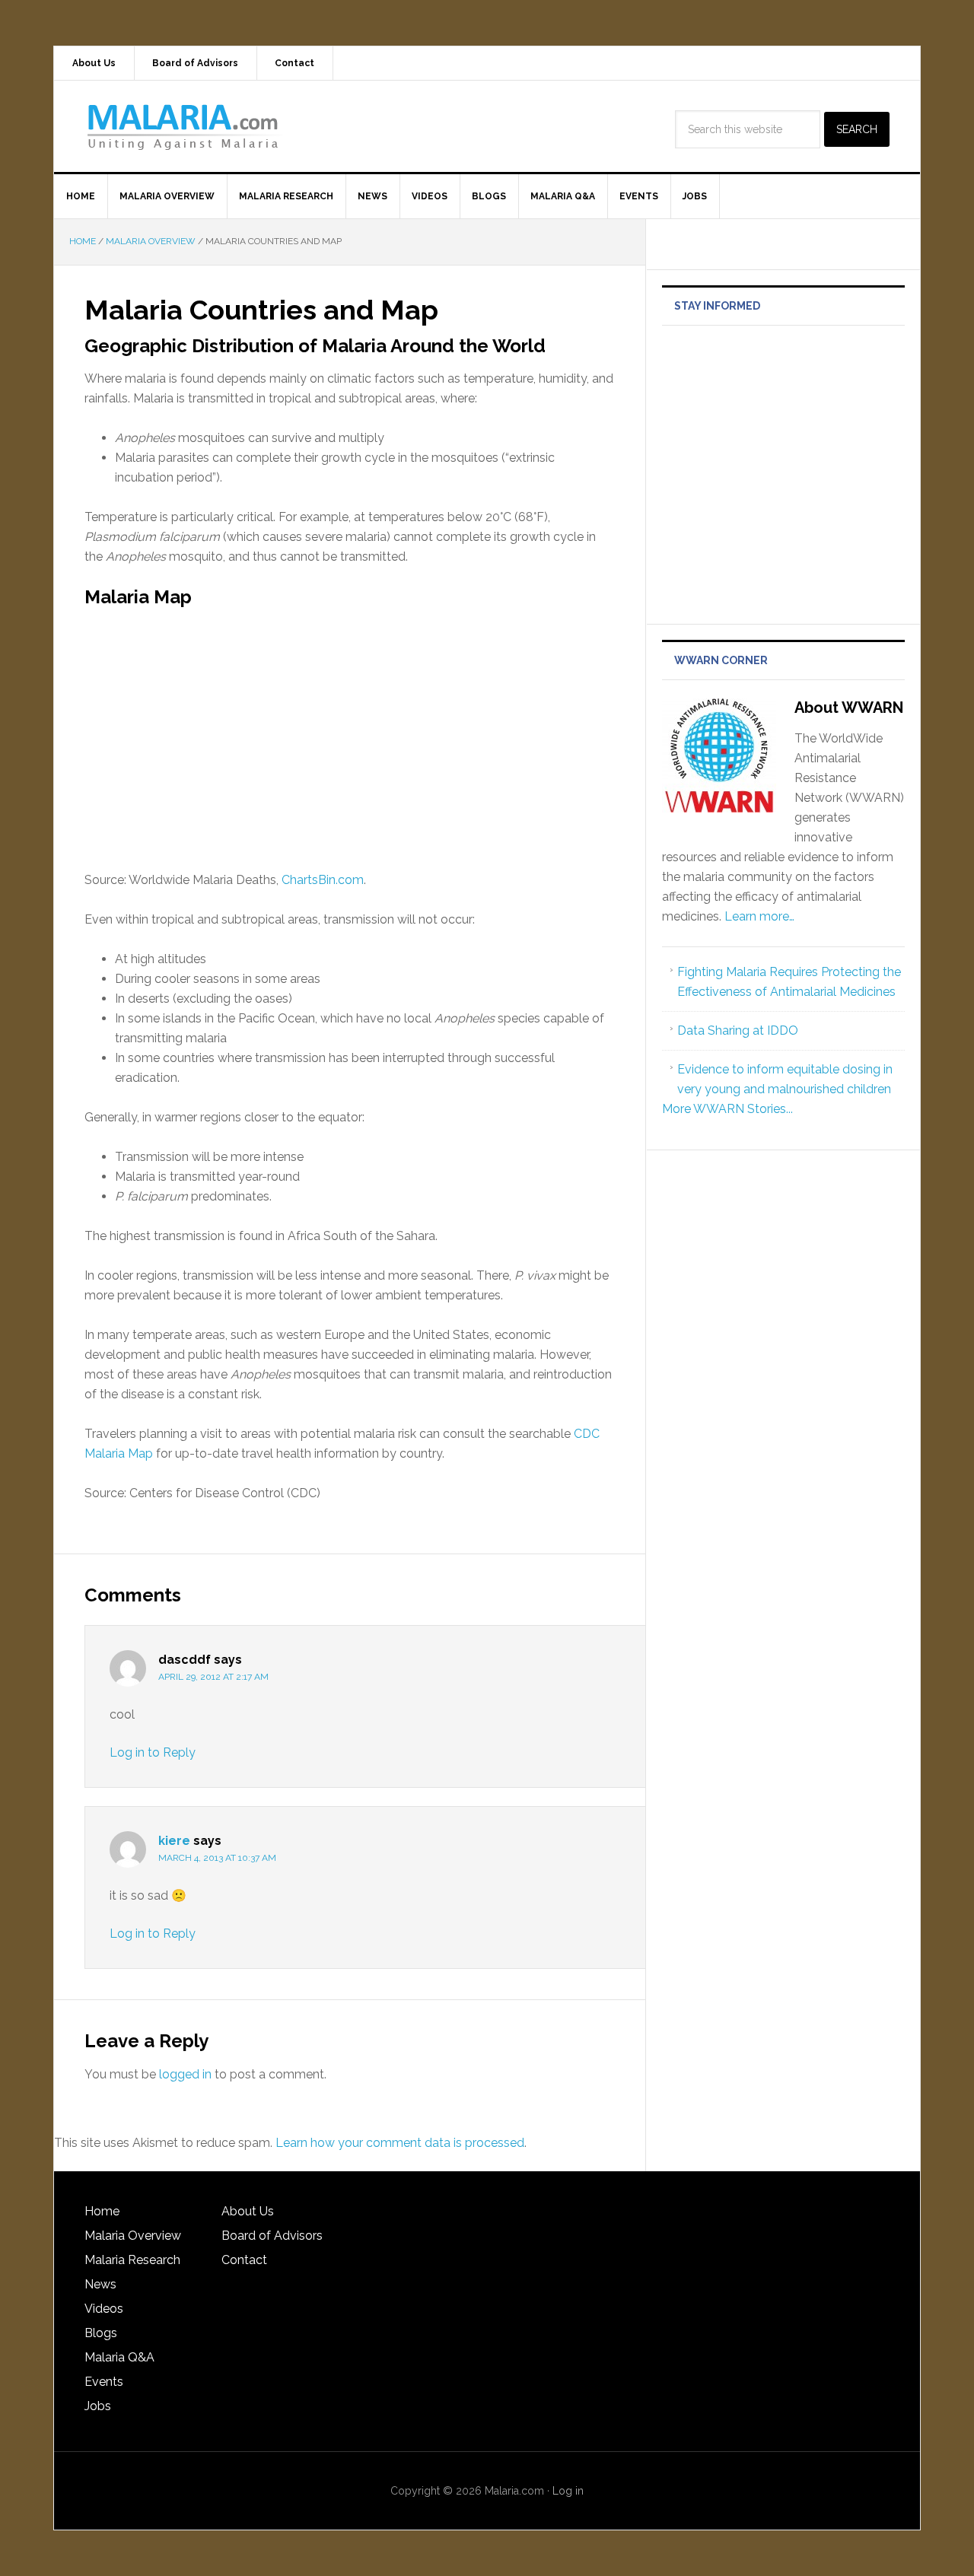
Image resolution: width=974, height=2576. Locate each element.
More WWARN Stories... (727, 1109)
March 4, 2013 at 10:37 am (217, 1858)
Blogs (101, 2333)
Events (104, 2382)
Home (102, 2211)
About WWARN (849, 708)
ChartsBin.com (323, 880)
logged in (185, 2074)
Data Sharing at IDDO (738, 1030)
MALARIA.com (183, 126)
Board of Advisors (272, 2236)
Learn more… (759, 916)
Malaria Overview (133, 2236)
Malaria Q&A (119, 2357)
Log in (568, 2491)
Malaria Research (132, 2260)
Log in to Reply (153, 1752)
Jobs (98, 2406)
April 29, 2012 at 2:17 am (213, 1677)
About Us (248, 2211)
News (100, 2284)
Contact (244, 2260)
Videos (104, 2309)
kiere (174, 1841)
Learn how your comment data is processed (400, 2143)
